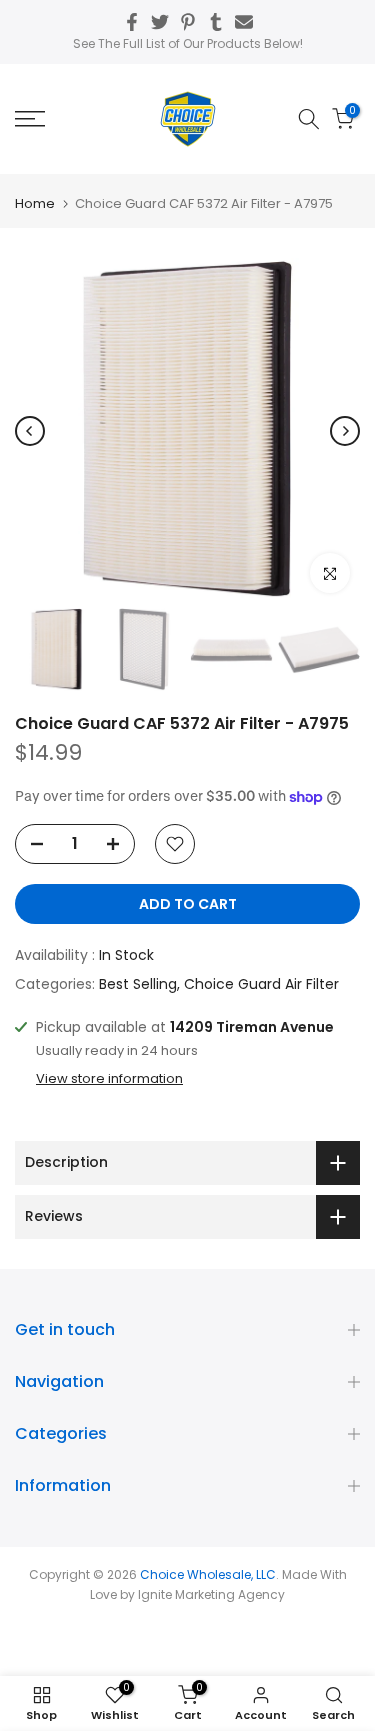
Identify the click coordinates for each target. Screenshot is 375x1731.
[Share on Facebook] (132, 22)
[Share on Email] (244, 22)
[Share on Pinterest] (188, 22)
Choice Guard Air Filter (261, 984)
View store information (109, 1079)
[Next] (345, 431)
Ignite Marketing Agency (211, 1594)
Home (35, 203)
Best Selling (138, 984)
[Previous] (30, 431)
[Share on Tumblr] (216, 22)
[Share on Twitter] (160, 22)
